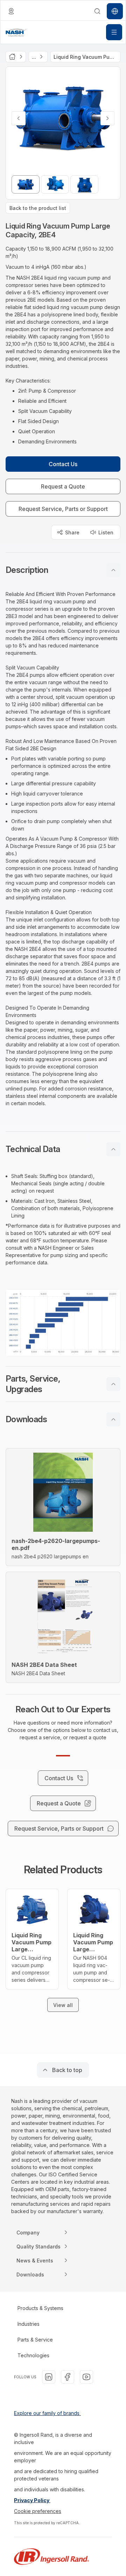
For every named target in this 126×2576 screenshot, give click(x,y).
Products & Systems (40, 2308)
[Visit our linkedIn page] (49, 2377)
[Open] (114, 32)
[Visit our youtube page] (86, 2377)
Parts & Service (35, 2340)
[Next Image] (107, 118)
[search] (97, 11)
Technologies (33, 2355)
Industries (29, 2324)
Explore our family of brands (47, 2413)
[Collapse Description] (113, 570)
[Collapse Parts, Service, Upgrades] (113, 1384)
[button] (63, 570)
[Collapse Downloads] (113, 1419)
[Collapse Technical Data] (113, 1149)
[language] (11, 11)
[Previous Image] (19, 118)
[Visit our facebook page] (68, 2377)
